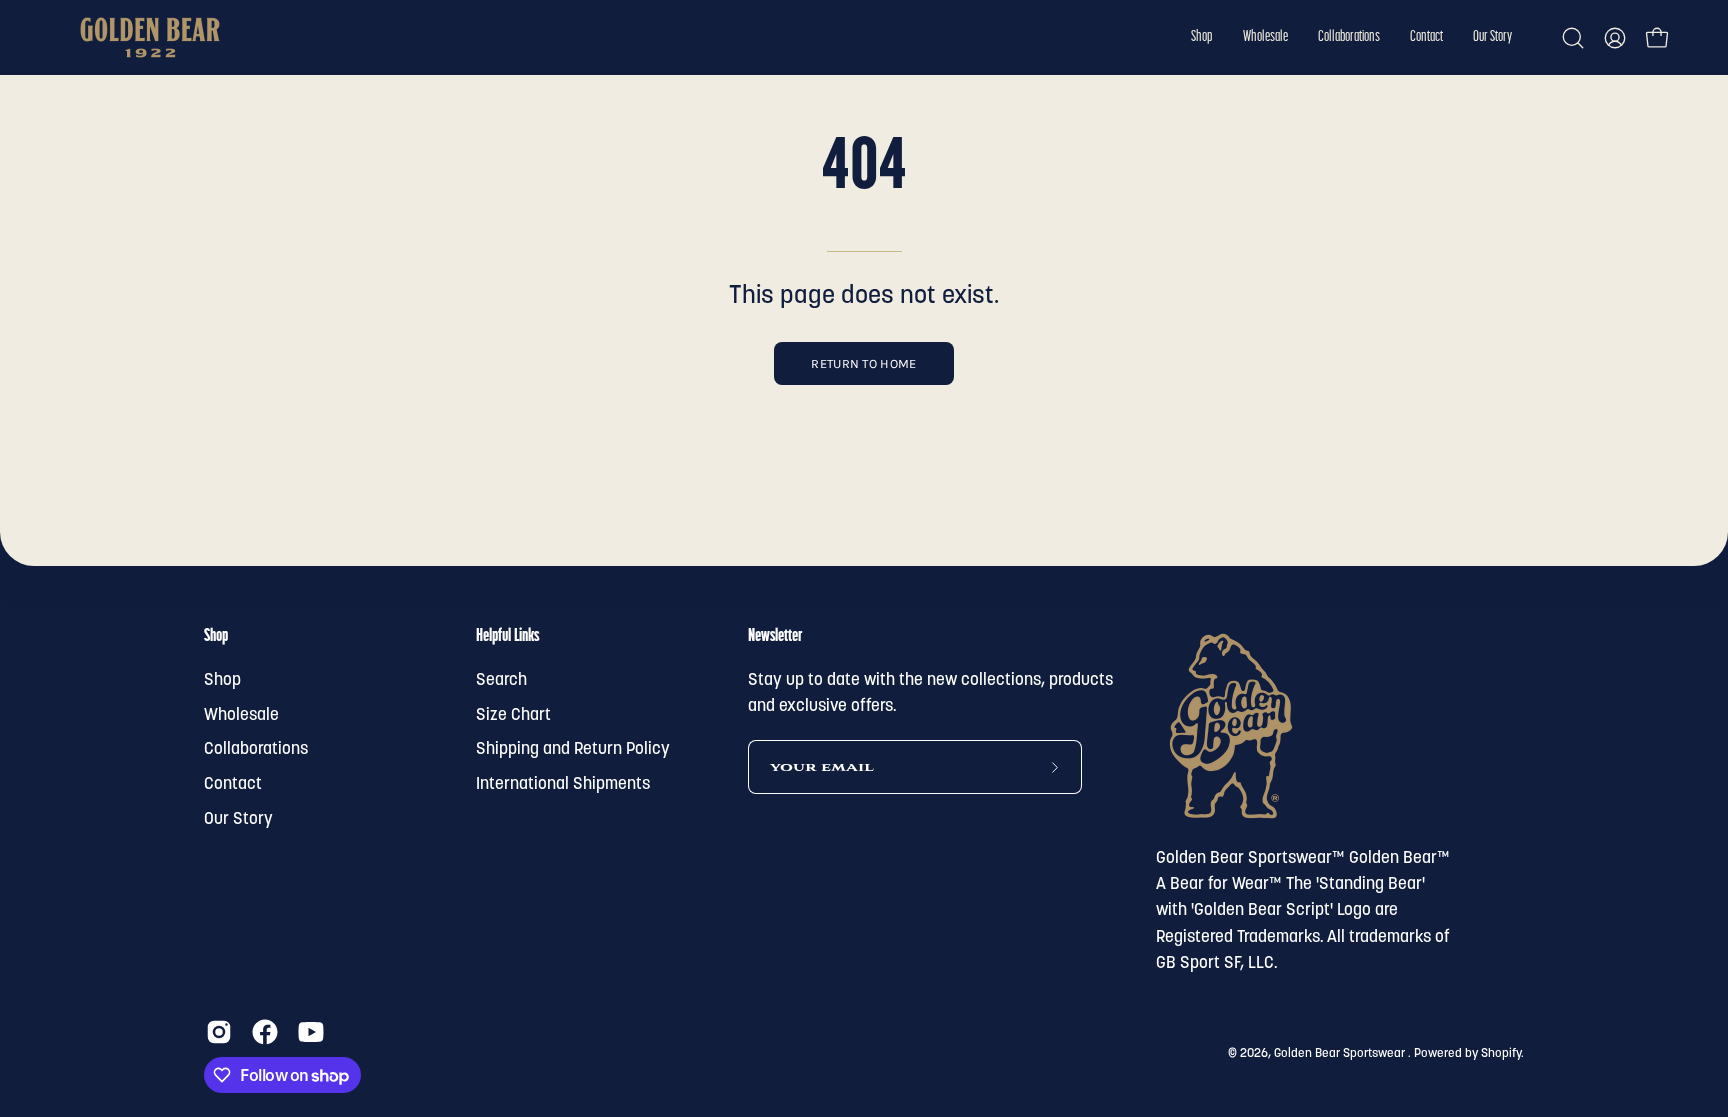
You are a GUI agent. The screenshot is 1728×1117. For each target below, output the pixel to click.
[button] (1202, 37)
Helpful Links (507, 636)
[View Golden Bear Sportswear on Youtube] (311, 1032)
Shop (216, 636)
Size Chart (513, 715)
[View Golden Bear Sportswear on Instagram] (219, 1032)
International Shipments (563, 784)
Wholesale (241, 715)
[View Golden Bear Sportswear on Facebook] (265, 1032)
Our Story (238, 818)
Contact (233, 784)
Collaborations (256, 749)
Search (501, 680)
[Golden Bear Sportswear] (150, 37)
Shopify (1501, 1054)
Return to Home (863, 363)
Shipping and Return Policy (573, 749)
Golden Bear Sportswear (1341, 1054)
